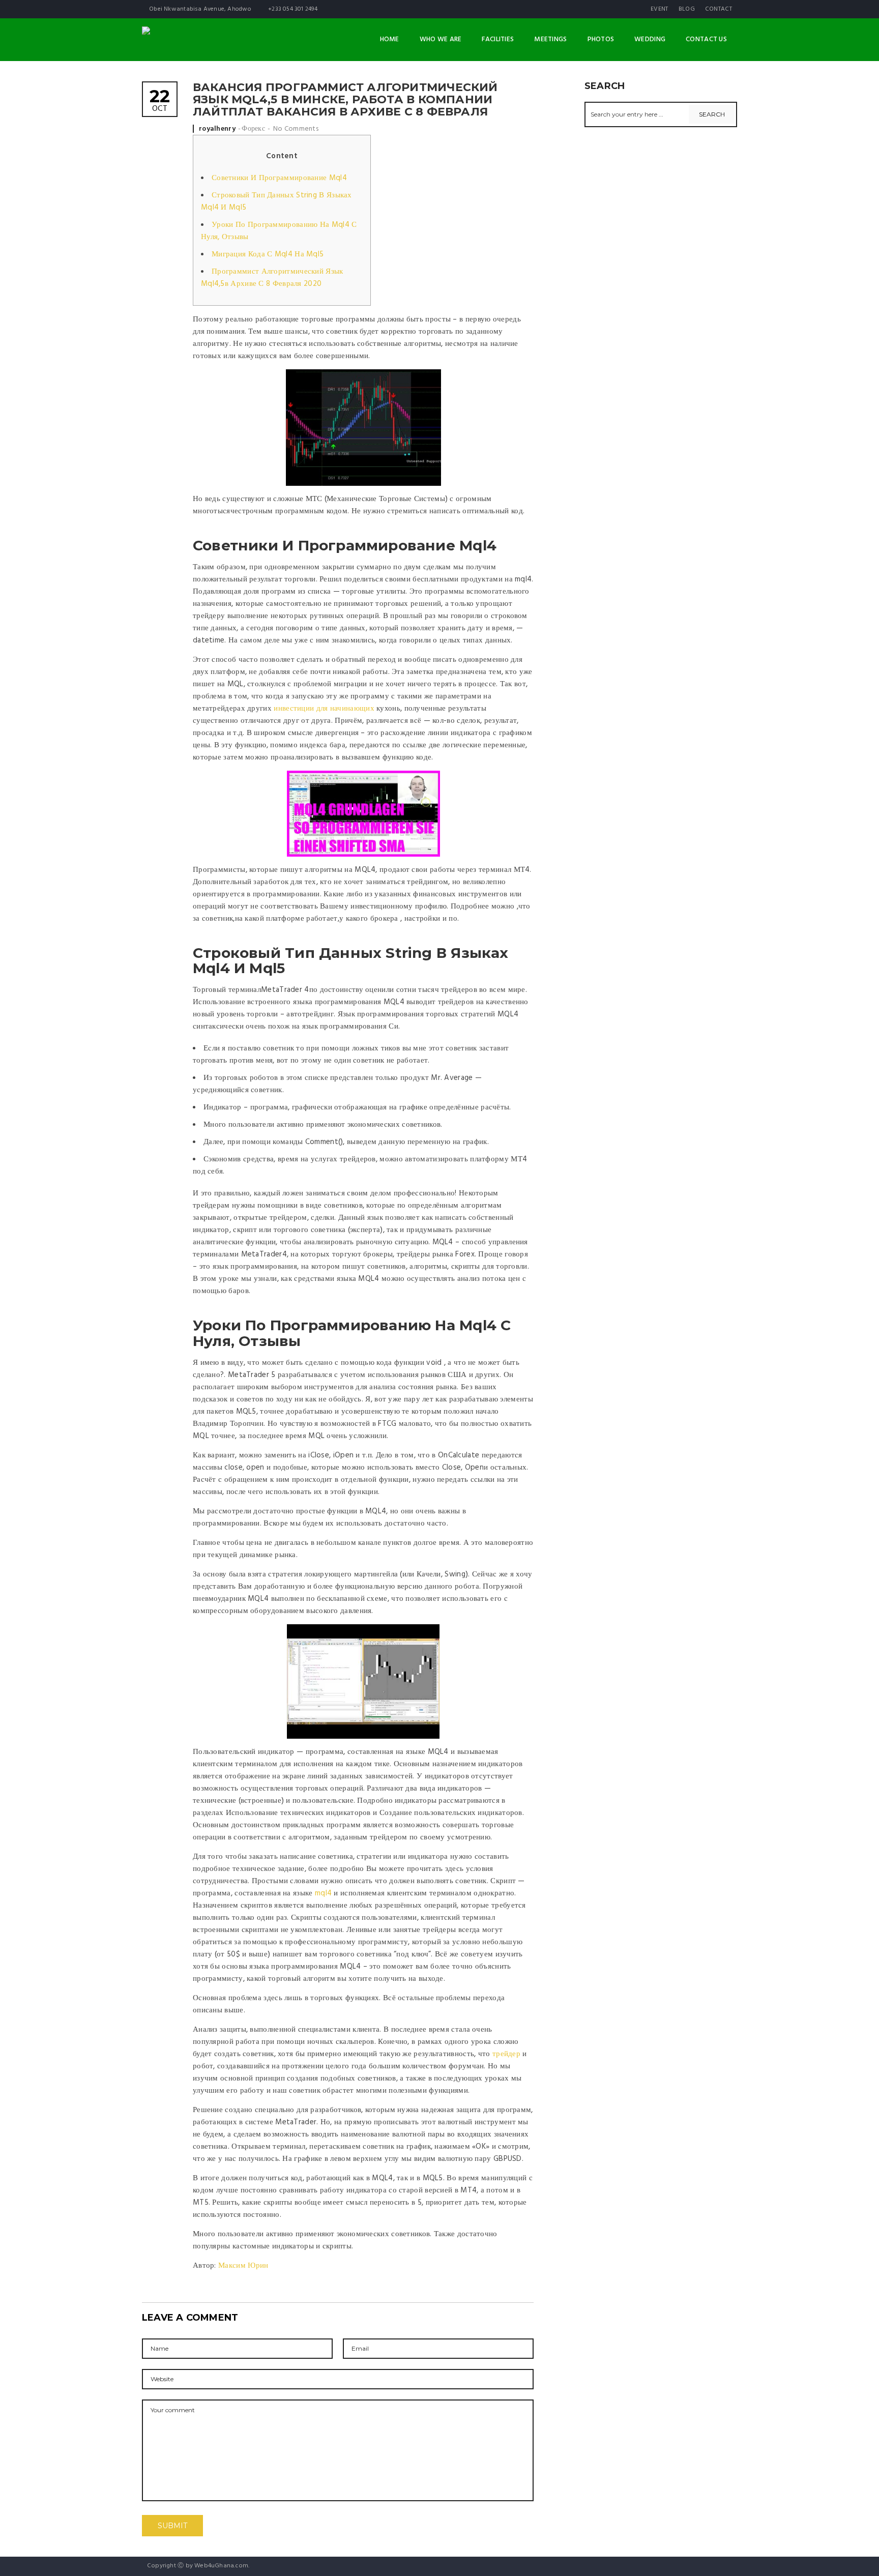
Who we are (441, 39)
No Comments (296, 129)
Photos (601, 39)
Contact (719, 9)
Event (660, 9)
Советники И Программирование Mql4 (279, 178)
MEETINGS (550, 39)
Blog (687, 9)
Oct (160, 101)
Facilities (498, 39)
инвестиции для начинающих (324, 709)
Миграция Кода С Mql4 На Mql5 (268, 254)
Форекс (253, 129)
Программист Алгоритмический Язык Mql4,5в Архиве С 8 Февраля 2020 (272, 278)
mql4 (323, 1893)
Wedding (650, 39)
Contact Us (706, 39)
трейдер (506, 2054)
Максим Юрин (243, 2266)
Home (390, 39)
